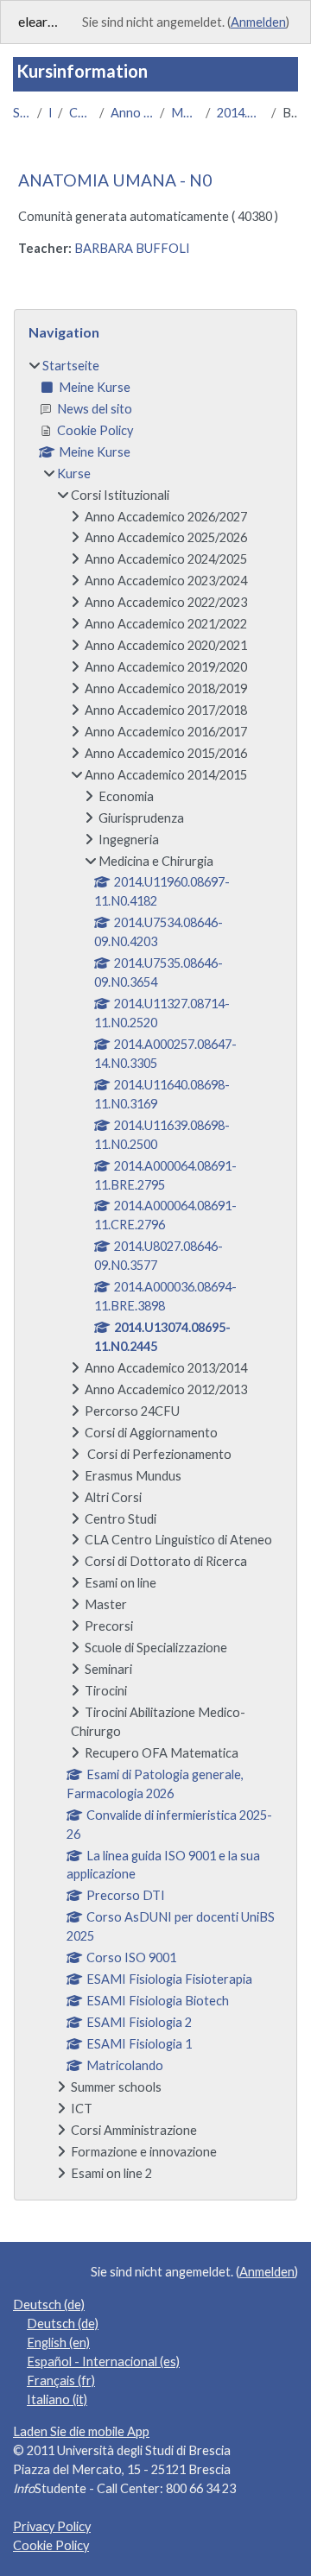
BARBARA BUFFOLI (132, 248)
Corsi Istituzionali (80, 113)
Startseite (22, 113)
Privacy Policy (52, 2526)
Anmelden (258, 22)
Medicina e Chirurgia (185, 113)
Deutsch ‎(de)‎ (49, 2305)
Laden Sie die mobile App (81, 2431)
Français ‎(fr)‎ (61, 2380)
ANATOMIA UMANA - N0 (115, 180)
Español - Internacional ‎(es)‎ (103, 2361)
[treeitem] (155, 1270)
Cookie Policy (51, 2545)
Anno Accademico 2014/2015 (132, 113)
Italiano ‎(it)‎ (57, 2399)
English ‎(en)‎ (58, 2342)
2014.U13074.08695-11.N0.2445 (241, 113)
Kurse (50, 113)
